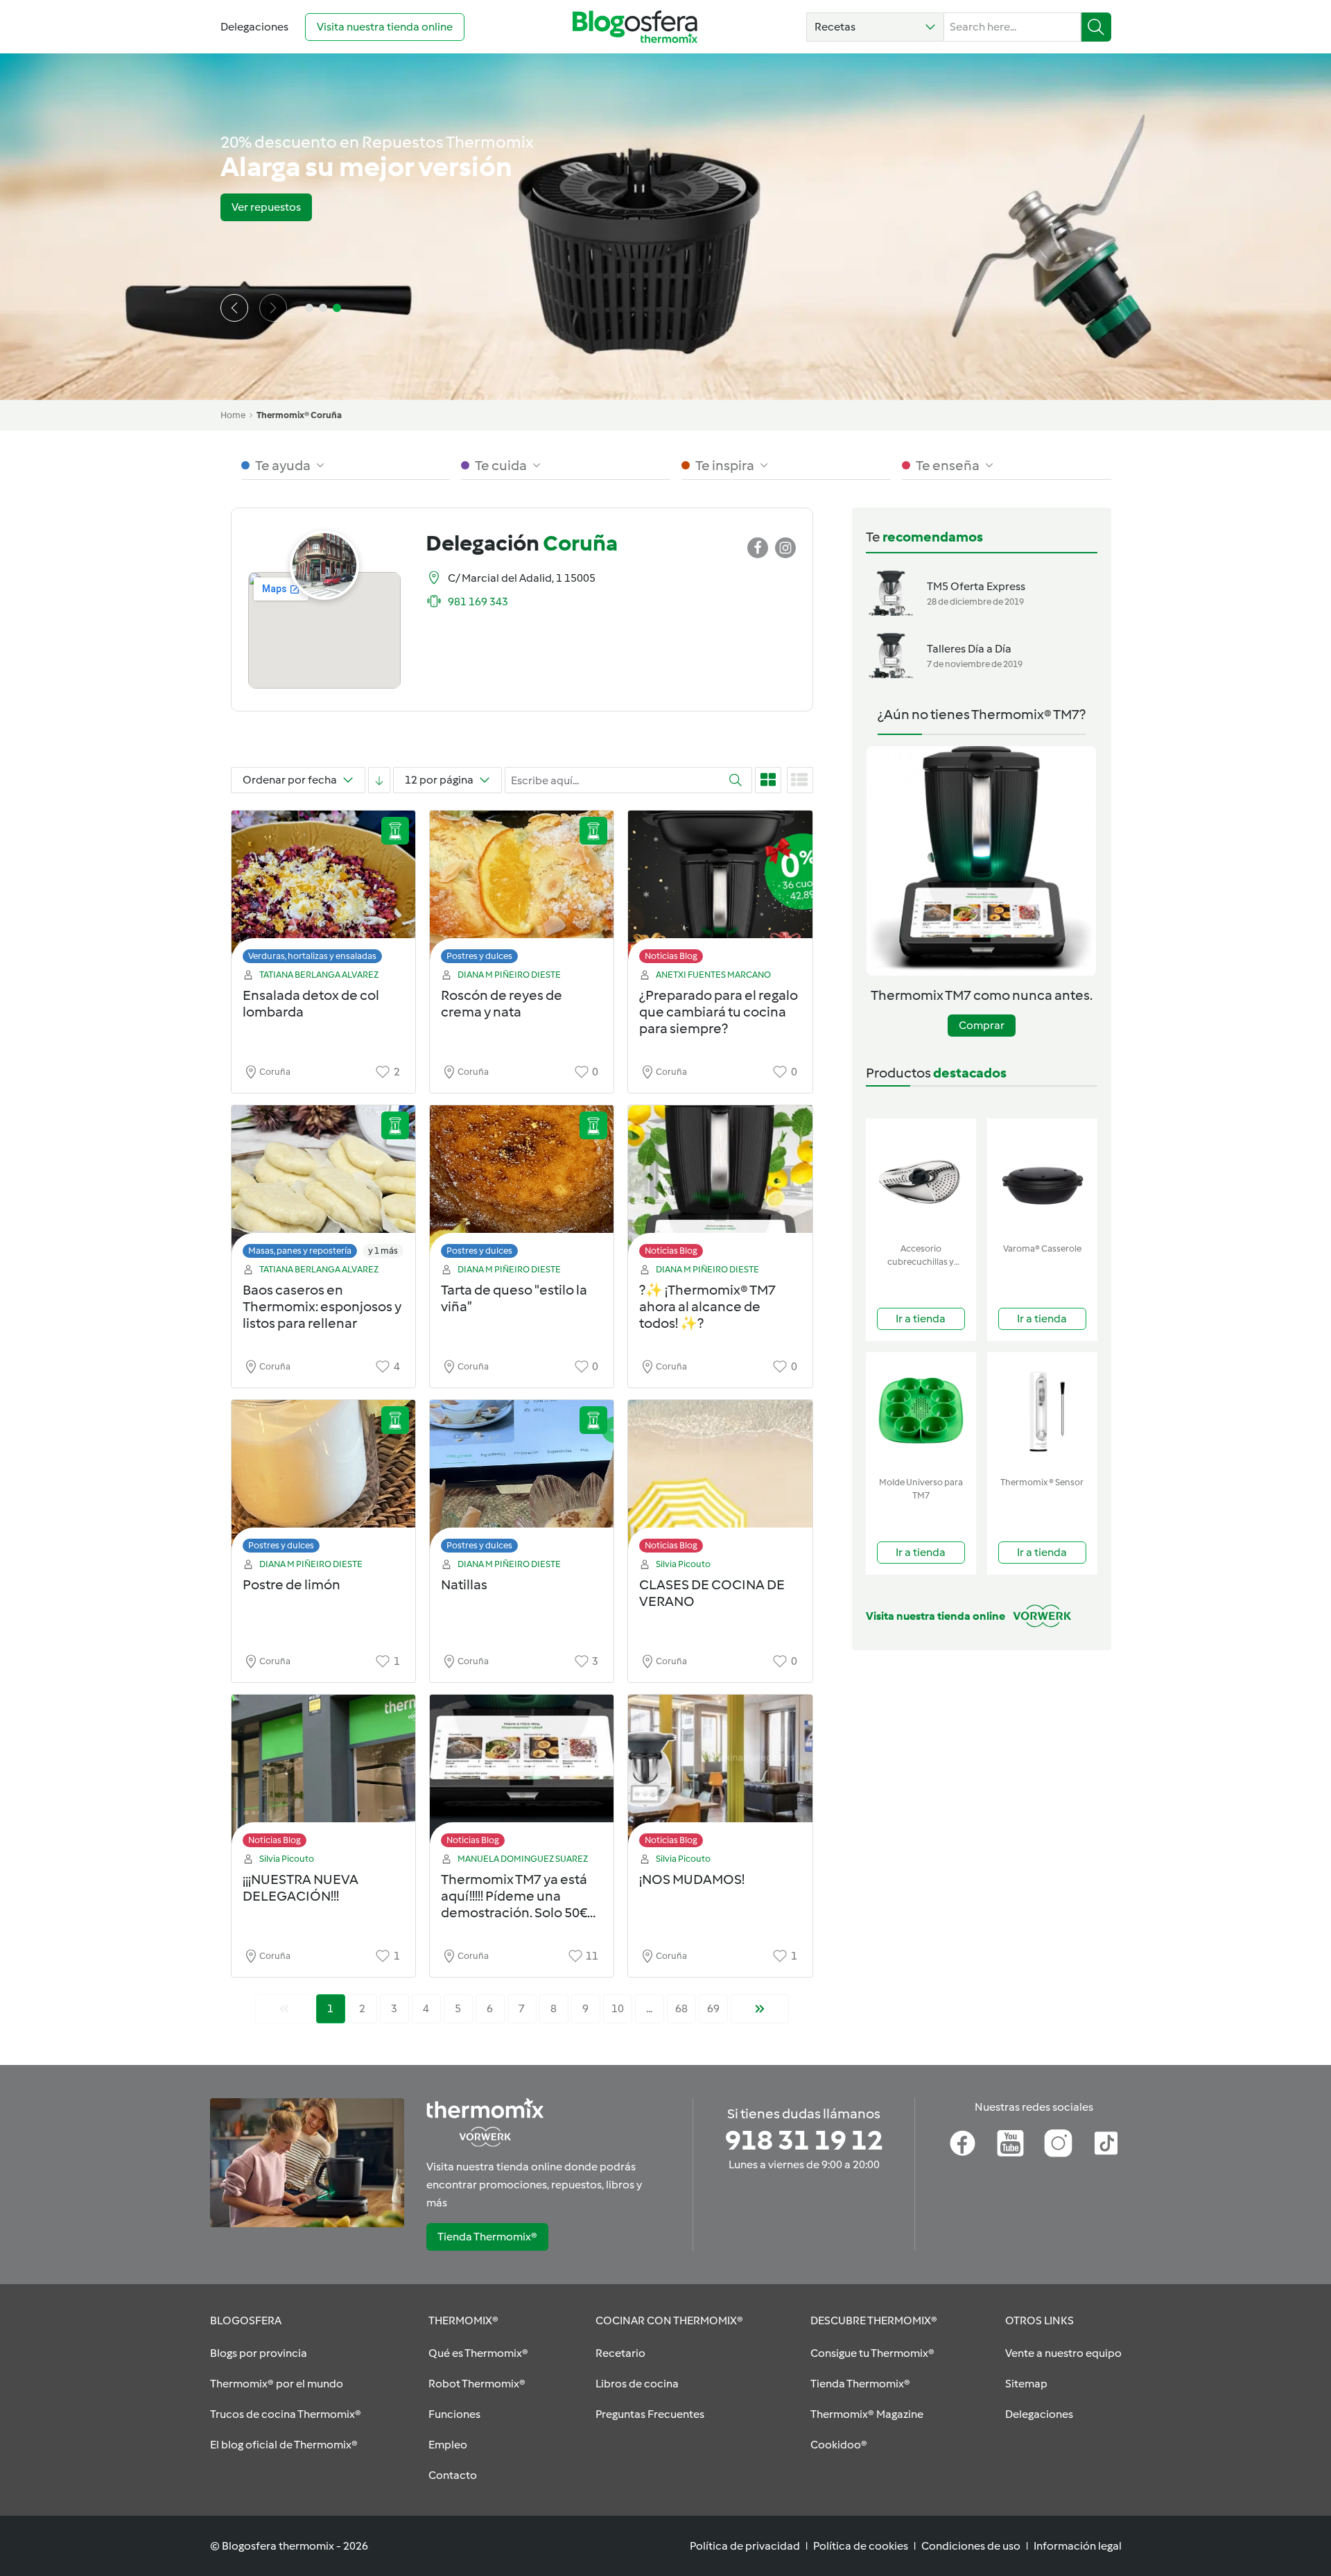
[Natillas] (522, 1480)
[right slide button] (273, 308)
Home (233, 415)
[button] (875, 27)
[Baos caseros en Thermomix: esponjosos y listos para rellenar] (323, 1185)
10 (618, 2008)
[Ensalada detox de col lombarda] (323, 891)
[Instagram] (1058, 2143)
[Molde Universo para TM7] (921, 1411)
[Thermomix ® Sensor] (1042, 1411)
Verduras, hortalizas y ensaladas (312, 956)
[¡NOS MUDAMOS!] (720, 1775)
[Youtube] (1010, 2143)
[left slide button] (234, 308)
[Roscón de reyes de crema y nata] (522, 891)
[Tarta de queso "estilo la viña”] (522, 1185)
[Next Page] (760, 2009)
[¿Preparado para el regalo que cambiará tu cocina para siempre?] (720, 891)
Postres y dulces (479, 956)
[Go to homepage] (635, 27)
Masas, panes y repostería (300, 1251)
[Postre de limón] (323, 1480)
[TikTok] (1106, 2143)
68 (681, 2008)
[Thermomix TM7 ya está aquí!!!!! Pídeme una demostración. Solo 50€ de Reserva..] (522, 1775)
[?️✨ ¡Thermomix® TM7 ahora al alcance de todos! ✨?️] (720, 1185)
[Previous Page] (284, 2009)
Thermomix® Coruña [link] (299, 415)
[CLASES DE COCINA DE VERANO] (720, 1480)
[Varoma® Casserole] (1042, 1178)
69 (713, 2008)
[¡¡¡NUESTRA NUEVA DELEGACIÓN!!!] (323, 1775)
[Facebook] (963, 2143)
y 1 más (383, 1251)
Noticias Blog (671, 956)
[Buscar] (1096, 27)
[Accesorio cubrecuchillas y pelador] (921, 1178)
